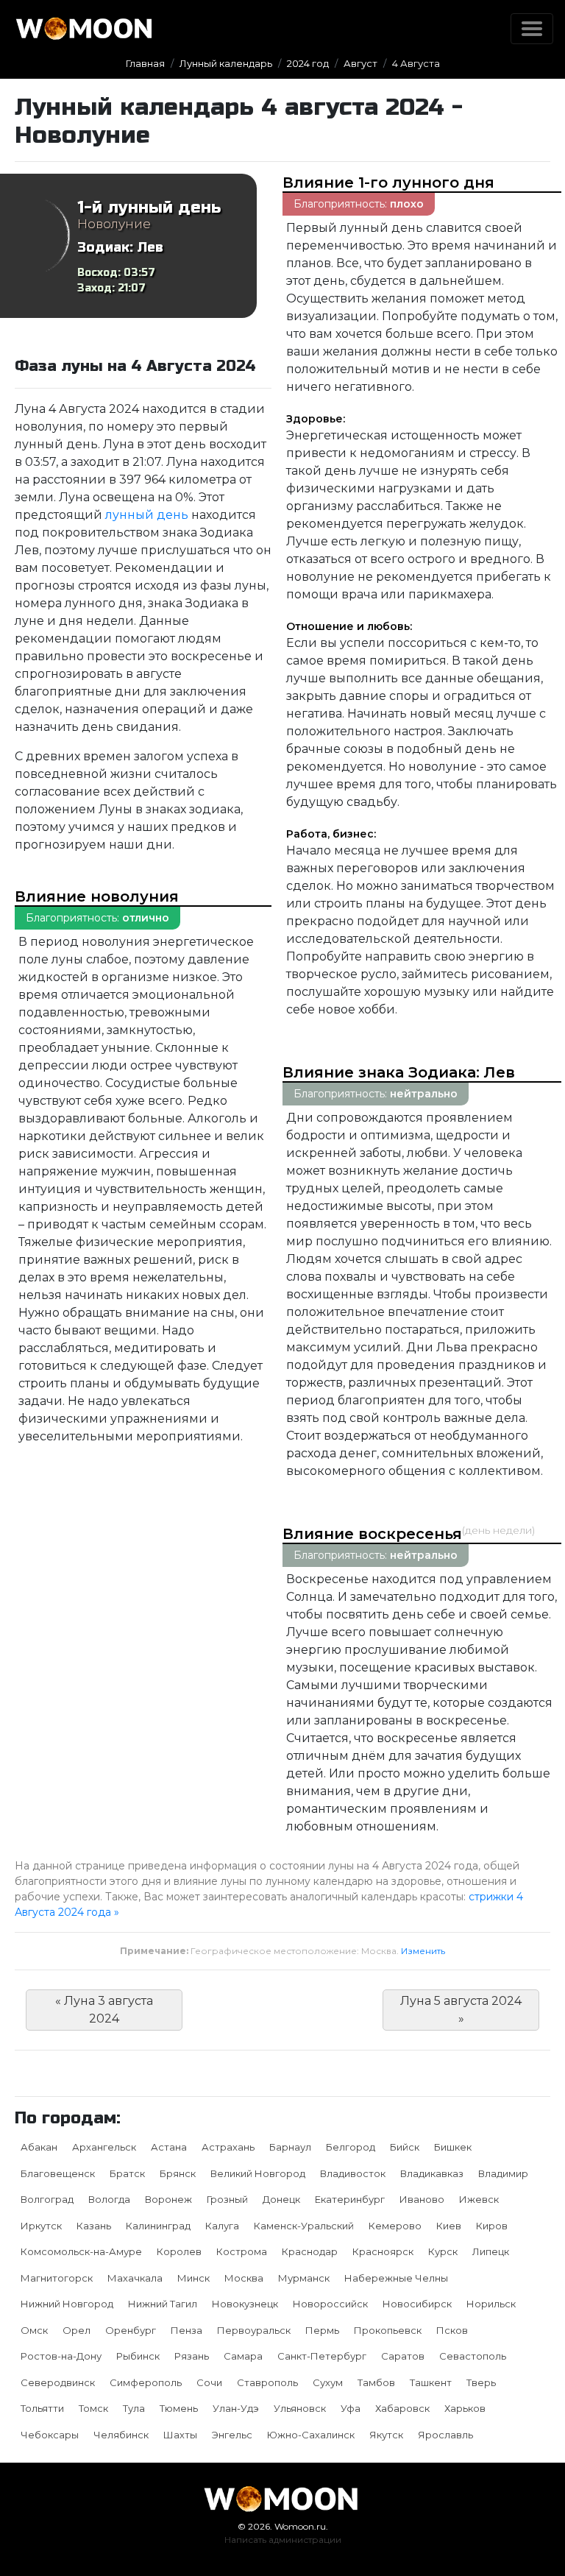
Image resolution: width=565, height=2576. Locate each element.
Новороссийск (330, 2304)
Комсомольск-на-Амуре (81, 2251)
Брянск (178, 2173)
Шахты (180, 2435)
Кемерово (395, 2226)
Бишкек (453, 2147)
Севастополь (473, 2356)
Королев (179, 2251)
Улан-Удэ (236, 2408)
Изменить (423, 1951)
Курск (443, 2251)
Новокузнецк (245, 2304)
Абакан (39, 2147)
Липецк (491, 2251)
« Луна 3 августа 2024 (104, 2010)
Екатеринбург (350, 2199)
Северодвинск (58, 2382)
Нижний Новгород (67, 2304)
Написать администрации (283, 2540)
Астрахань (228, 2147)
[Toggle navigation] (532, 29)
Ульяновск (300, 2408)
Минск (193, 2278)
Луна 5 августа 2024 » (461, 2010)
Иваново (422, 2199)
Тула (134, 2408)
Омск (34, 2330)
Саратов (403, 2356)
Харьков (465, 2408)
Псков (452, 2330)
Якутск (386, 2435)
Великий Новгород (258, 2173)
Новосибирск (417, 2304)
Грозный (227, 2199)
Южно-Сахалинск (311, 2435)
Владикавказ (432, 2173)
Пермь (322, 2330)
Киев (449, 2226)
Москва (244, 2278)
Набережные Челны (396, 2278)
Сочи (209, 2382)
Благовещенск (58, 2173)
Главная (145, 63)
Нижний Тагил (163, 2304)
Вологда (109, 2199)
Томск (93, 2408)
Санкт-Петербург (322, 2356)
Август (360, 63)
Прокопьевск (388, 2330)
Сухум (328, 2382)
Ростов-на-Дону (61, 2356)
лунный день (147, 515)
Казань (94, 2226)
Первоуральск (254, 2330)
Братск (127, 2173)
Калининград (158, 2226)
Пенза (186, 2330)
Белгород (351, 2147)
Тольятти (42, 2408)
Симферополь (146, 2382)
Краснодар (310, 2251)
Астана (169, 2147)
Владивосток (353, 2173)
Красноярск (383, 2251)
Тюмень (179, 2408)
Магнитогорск (57, 2278)
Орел (77, 2330)
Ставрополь (267, 2382)
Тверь (481, 2382)
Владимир (503, 2173)
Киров (492, 2226)
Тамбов (376, 2382)
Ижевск (479, 2199)
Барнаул (290, 2147)
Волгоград (47, 2199)
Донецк (281, 2199)
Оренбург (131, 2330)
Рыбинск (138, 2356)
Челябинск (121, 2435)
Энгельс (232, 2435)
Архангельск (104, 2147)
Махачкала (135, 2278)
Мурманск (304, 2278)
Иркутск (41, 2226)
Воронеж (168, 2199)
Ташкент (431, 2382)
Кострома (242, 2251)
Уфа (351, 2408)
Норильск (491, 2304)
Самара (243, 2356)
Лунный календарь (226, 63)
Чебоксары (50, 2435)
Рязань (192, 2356)
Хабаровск (402, 2408)
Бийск (405, 2147)
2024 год (308, 63)
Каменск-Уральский (304, 2226)
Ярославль (445, 2435)
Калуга (222, 2226)
